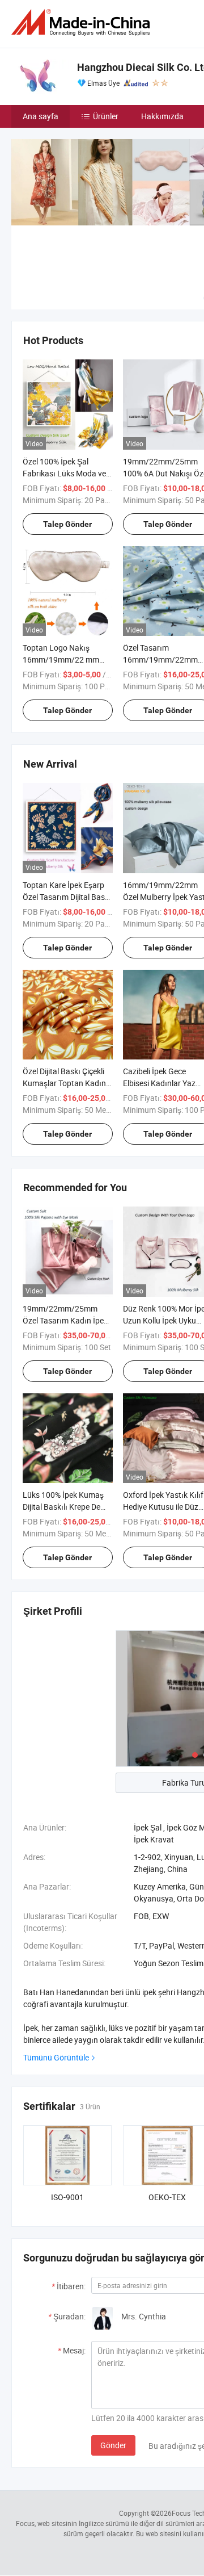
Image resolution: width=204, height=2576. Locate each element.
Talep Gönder (67, 524)
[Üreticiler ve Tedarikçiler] (83, 22)
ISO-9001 (67, 2197)
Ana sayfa (41, 116)
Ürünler (106, 116)
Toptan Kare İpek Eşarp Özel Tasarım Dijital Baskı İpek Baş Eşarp (67, 897)
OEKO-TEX (167, 2197)
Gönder (113, 2445)
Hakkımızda (162, 116)
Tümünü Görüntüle (56, 2057)
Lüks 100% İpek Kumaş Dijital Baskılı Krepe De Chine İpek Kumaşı (63, 1507)
